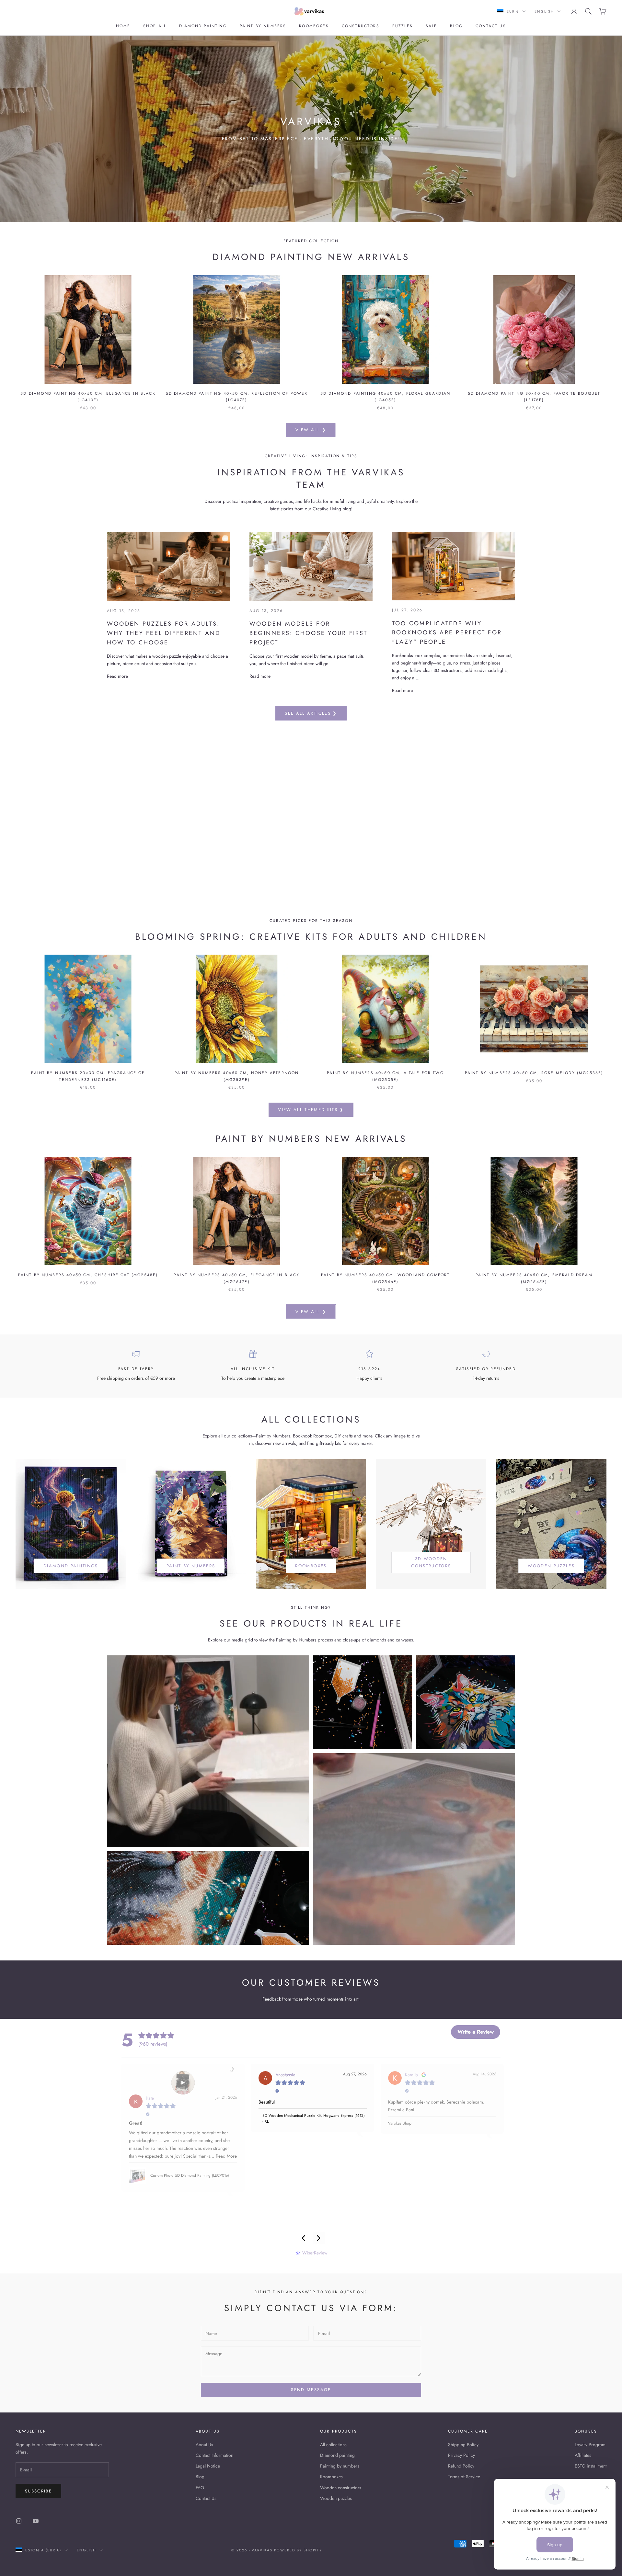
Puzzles (403, 26)
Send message (311, 2390)
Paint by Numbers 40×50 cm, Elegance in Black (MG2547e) (236, 1278)
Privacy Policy (461, 2455)
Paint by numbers (263, 26)
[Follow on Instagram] (19, 2521)
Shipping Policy (463, 2445)
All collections (333, 2445)
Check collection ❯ (311, 837)
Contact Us (206, 2498)
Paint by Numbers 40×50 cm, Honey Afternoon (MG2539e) (237, 1076)
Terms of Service (464, 2477)
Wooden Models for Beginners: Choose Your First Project (309, 633)
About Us (204, 2445)
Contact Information (214, 2455)
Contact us (491, 26)
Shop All (155, 26)
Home (123, 26)
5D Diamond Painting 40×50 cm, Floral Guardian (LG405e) (385, 397)
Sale (432, 26)
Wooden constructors (341, 2488)
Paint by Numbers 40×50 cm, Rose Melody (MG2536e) (534, 1073)
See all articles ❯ (311, 713)
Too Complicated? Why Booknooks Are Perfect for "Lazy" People (447, 633)
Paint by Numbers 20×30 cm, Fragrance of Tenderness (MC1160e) (88, 1076)
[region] (311, 819)
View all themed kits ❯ (311, 1110)
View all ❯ (311, 430)
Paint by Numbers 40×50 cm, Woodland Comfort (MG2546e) (386, 1278)
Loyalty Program (590, 2445)
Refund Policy (461, 2466)
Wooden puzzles (336, 2498)
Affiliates (583, 2455)
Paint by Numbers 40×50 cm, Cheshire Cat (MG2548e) (88, 1275)
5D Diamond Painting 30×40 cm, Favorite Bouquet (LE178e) (534, 397)
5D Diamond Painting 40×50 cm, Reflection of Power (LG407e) (237, 397)
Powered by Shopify (298, 2550)
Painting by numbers (340, 2466)
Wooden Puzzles (551, 1566)
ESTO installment (591, 2466)
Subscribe (38, 2491)
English (544, 11)
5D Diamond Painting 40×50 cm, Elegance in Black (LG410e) (88, 397)
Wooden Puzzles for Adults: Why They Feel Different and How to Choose (164, 633)
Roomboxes (314, 26)
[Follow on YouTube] (36, 2521)
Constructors (361, 26)
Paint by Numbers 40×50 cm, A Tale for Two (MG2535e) (385, 1076)
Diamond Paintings (71, 1566)
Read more (117, 676)
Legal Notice (208, 2466)
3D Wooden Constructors (431, 1562)
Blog (456, 26)
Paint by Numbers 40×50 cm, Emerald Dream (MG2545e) (534, 1278)
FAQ (200, 2488)
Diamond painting (203, 26)
